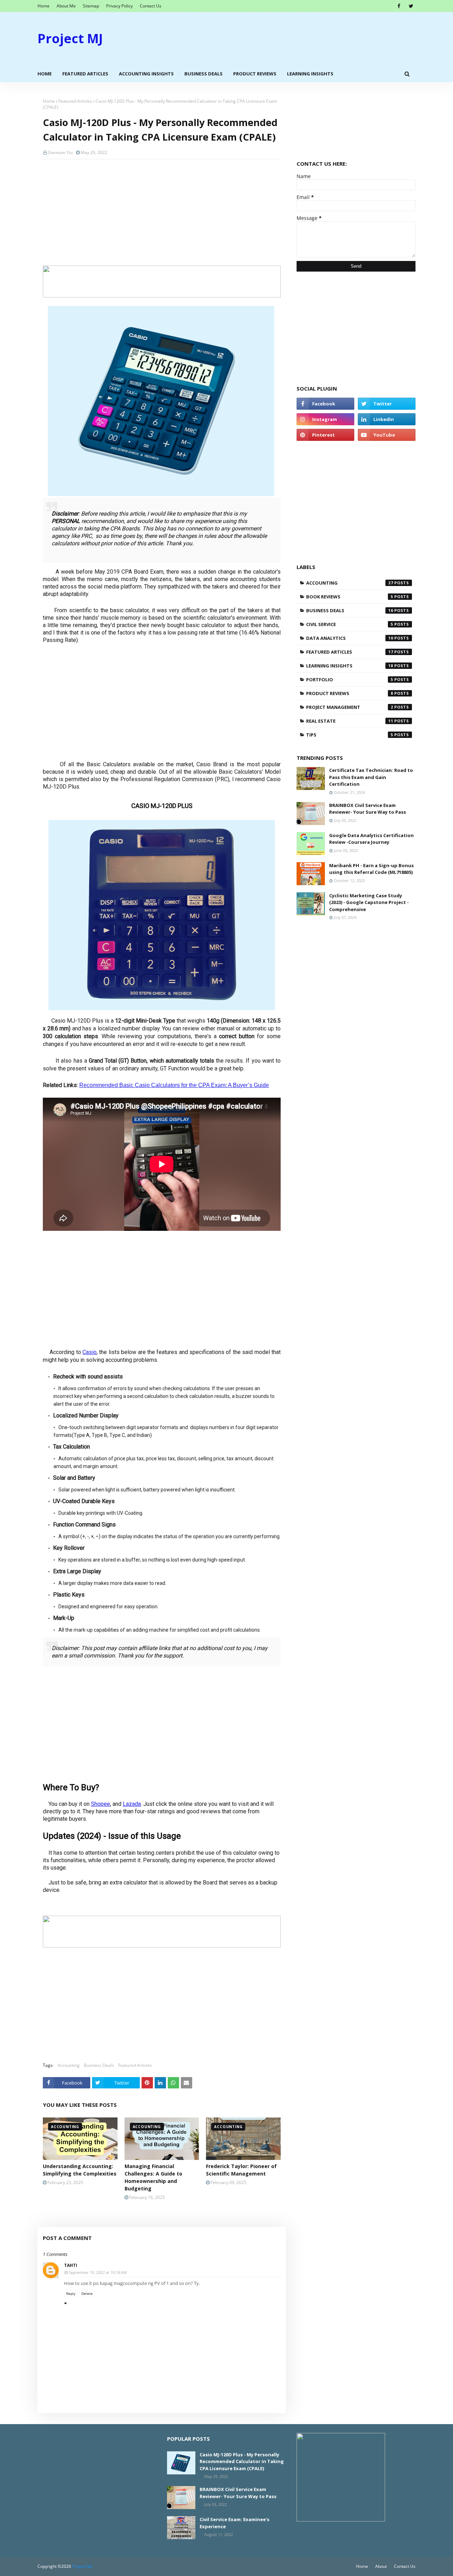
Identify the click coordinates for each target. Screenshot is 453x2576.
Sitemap (91, 6)
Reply (71, 2293)
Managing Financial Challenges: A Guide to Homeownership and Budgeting (153, 2177)
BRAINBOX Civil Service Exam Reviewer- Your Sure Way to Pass (368, 809)
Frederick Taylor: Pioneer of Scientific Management (241, 2170)
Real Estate (350, 721)
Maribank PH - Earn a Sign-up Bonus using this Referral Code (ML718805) (371, 869)
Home (44, 6)
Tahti (71, 2265)
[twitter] (411, 6)
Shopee (101, 1804)
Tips (350, 735)
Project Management (350, 707)
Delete (87, 2293)
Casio (90, 1352)
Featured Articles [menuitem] (85, 74)
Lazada (132, 1804)
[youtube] (387, 435)
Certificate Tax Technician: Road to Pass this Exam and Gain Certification (371, 777)
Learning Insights (350, 666)
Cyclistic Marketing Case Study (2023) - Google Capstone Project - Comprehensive (369, 902)
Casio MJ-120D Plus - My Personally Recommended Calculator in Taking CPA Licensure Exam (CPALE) (242, 2461)
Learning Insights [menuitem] (310, 74)
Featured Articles (75, 101)
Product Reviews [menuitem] (255, 74)
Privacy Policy (119, 6)
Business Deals (99, 2065)
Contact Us (151, 6)
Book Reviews (350, 597)
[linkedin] (387, 419)
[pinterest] (325, 435)
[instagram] (325, 419)
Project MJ (70, 38)
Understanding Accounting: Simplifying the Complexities (80, 2170)
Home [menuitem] (45, 74)
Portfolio (350, 679)
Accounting (69, 2065)
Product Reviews (350, 693)
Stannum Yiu (60, 152)
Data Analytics (350, 638)
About (381, 2566)
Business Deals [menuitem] (203, 74)
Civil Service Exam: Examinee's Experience (234, 2523)
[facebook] (399, 6)
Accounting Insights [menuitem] (146, 74)
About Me (66, 6)
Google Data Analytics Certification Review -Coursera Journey (371, 839)
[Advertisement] (287, 39)
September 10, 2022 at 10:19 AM (98, 2272)
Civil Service (350, 624)
